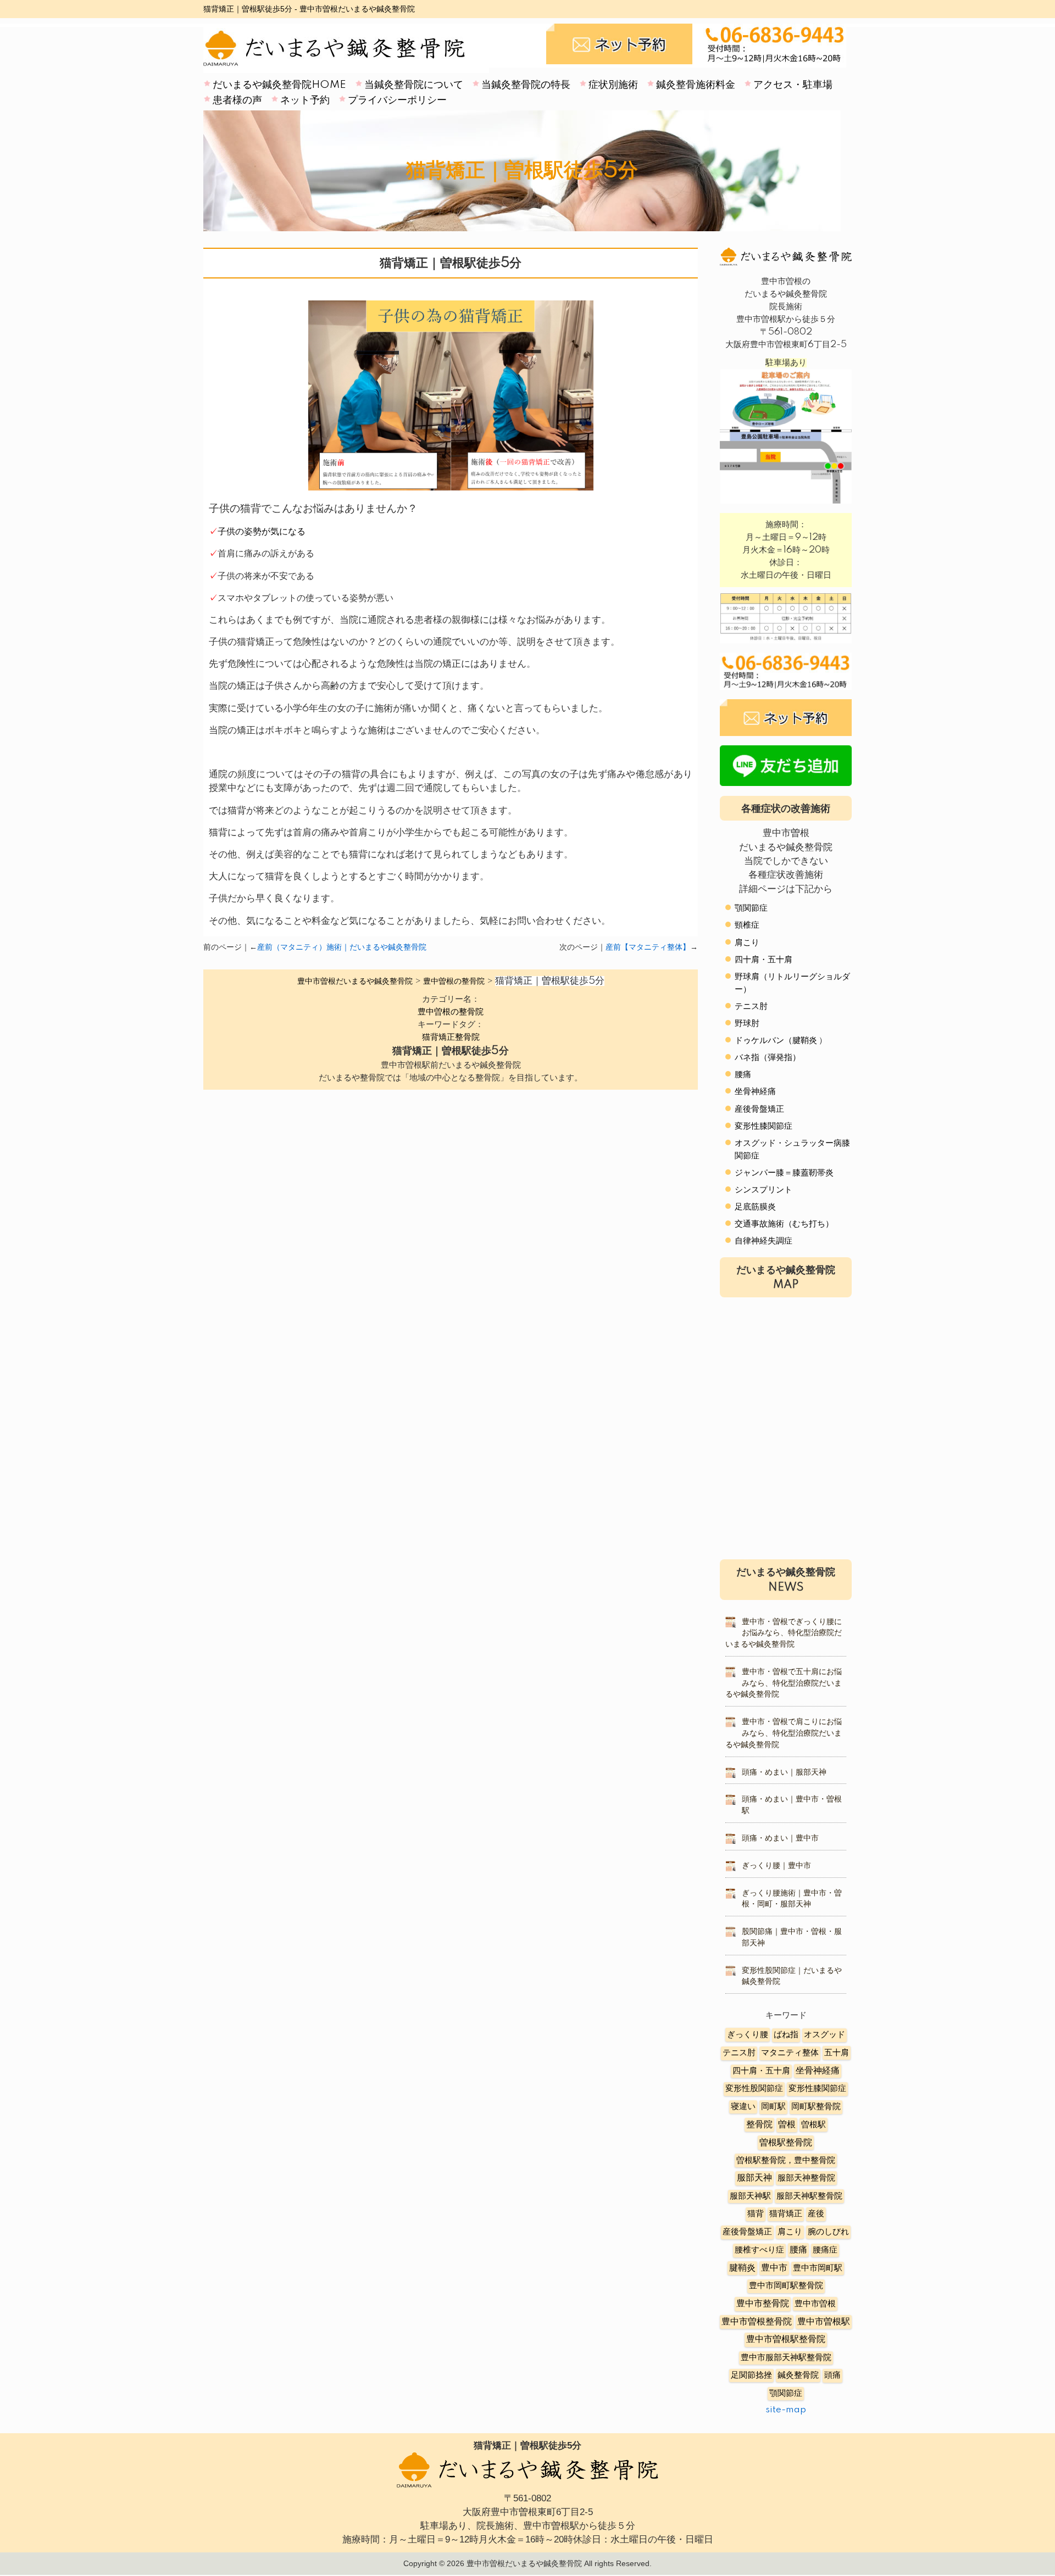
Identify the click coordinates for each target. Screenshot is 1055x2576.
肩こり (747, 943)
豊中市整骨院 (763, 2304)
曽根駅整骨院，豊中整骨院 (786, 2160)
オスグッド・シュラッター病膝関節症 (792, 1150)
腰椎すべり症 (759, 2250)
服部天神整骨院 (806, 2178)
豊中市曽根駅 (824, 2322)
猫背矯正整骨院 (451, 1037)
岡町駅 (773, 2107)
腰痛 (743, 1075)
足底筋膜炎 (755, 1207)
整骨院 (759, 2125)
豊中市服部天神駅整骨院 (786, 2358)
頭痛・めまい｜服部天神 (784, 1772)
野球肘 (747, 1024)
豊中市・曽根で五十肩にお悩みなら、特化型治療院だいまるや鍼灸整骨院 (784, 1683)
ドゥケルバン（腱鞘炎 (776, 1041)
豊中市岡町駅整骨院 (786, 2286)
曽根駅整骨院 (786, 2143)
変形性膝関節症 (764, 1126)
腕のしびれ (828, 2232)
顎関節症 (751, 908)
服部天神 (754, 2178)
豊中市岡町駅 (818, 2268)
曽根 (787, 2125)
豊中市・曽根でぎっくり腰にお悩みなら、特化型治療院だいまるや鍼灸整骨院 (784, 1633)
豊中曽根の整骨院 (451, 1012)
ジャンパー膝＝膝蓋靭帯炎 (784, 1173)
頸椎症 (747, 925)
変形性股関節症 (754, 2089)
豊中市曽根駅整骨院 (786, 2340)
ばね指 (786, 2035)
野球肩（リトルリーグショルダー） (792, 983)
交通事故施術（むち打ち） (784, 1224)
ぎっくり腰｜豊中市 (776, 1866)
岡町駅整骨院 (816, 2107)
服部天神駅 (750, 2196)
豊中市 (774, 2268)
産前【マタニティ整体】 (648, 947)
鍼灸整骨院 (798, 2375)
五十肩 (837, 2053)
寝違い (743, 2107)
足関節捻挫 (751, 2375)
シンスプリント (764, 1190)
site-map (786, 2410)
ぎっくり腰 (748, 2035)
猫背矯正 (786, 2214)
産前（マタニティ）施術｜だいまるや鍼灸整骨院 (342, 947)
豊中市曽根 (815, 2304)
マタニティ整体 (790, 2053)
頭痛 (832, 2375)
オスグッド (824, 2035)
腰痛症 (825, 2250)
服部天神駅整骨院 (809, 2196)
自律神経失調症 (764, 1241)
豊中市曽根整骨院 (757, 2322)
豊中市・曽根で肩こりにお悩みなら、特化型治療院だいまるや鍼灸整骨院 (784, 1733)
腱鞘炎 (742, 2268)
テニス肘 (751, 1007)
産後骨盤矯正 (759, 1109)
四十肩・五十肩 (764, 960)
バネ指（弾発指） (768, 1058)
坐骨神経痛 (755, 1092)
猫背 (756, 2214)
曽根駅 (814, 2125)
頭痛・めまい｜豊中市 (780, 1838)
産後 (816, 2214)
